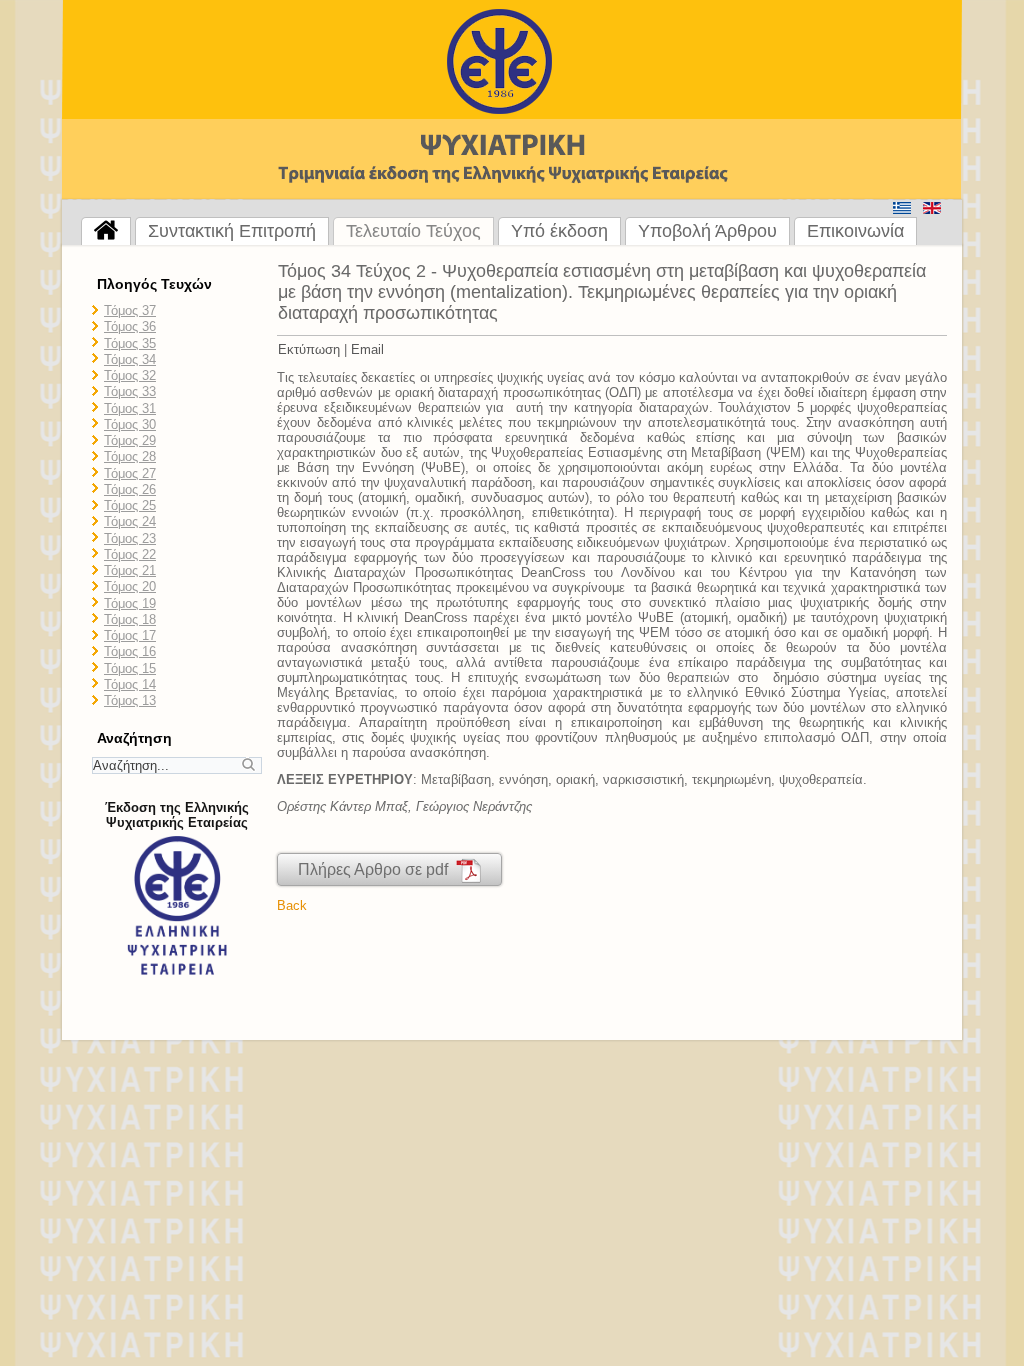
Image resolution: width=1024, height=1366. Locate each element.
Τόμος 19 (130, 603)
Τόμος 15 (130, 668)
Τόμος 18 (130, 619)
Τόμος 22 (130, 554)
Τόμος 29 (130, 440)
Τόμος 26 (130, 489)
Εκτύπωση (309, 349)
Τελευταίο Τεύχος (413, 231)
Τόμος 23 (130, 538)
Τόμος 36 (130, 326)
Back (292, 905)
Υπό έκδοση (559, 231)
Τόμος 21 (130, 570)
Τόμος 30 (130, 424)
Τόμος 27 (130, 473)
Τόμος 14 (130, 684)
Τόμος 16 (130, 651)
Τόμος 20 (130, 586)
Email (367, 349)
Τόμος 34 (130, 359)
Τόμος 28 (130, 456)
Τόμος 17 (130, 635)
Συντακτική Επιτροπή (232, 231)
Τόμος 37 (130, 310)
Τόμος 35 (130, 343)
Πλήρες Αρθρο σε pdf (377, 869)
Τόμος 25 (130, 505)
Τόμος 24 (130, 521)
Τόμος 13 (130, 700)
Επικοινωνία (855, 231)
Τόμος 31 (130, 408)
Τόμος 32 (130, 375)
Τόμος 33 (130, 391)
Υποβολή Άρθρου (707, 231)
